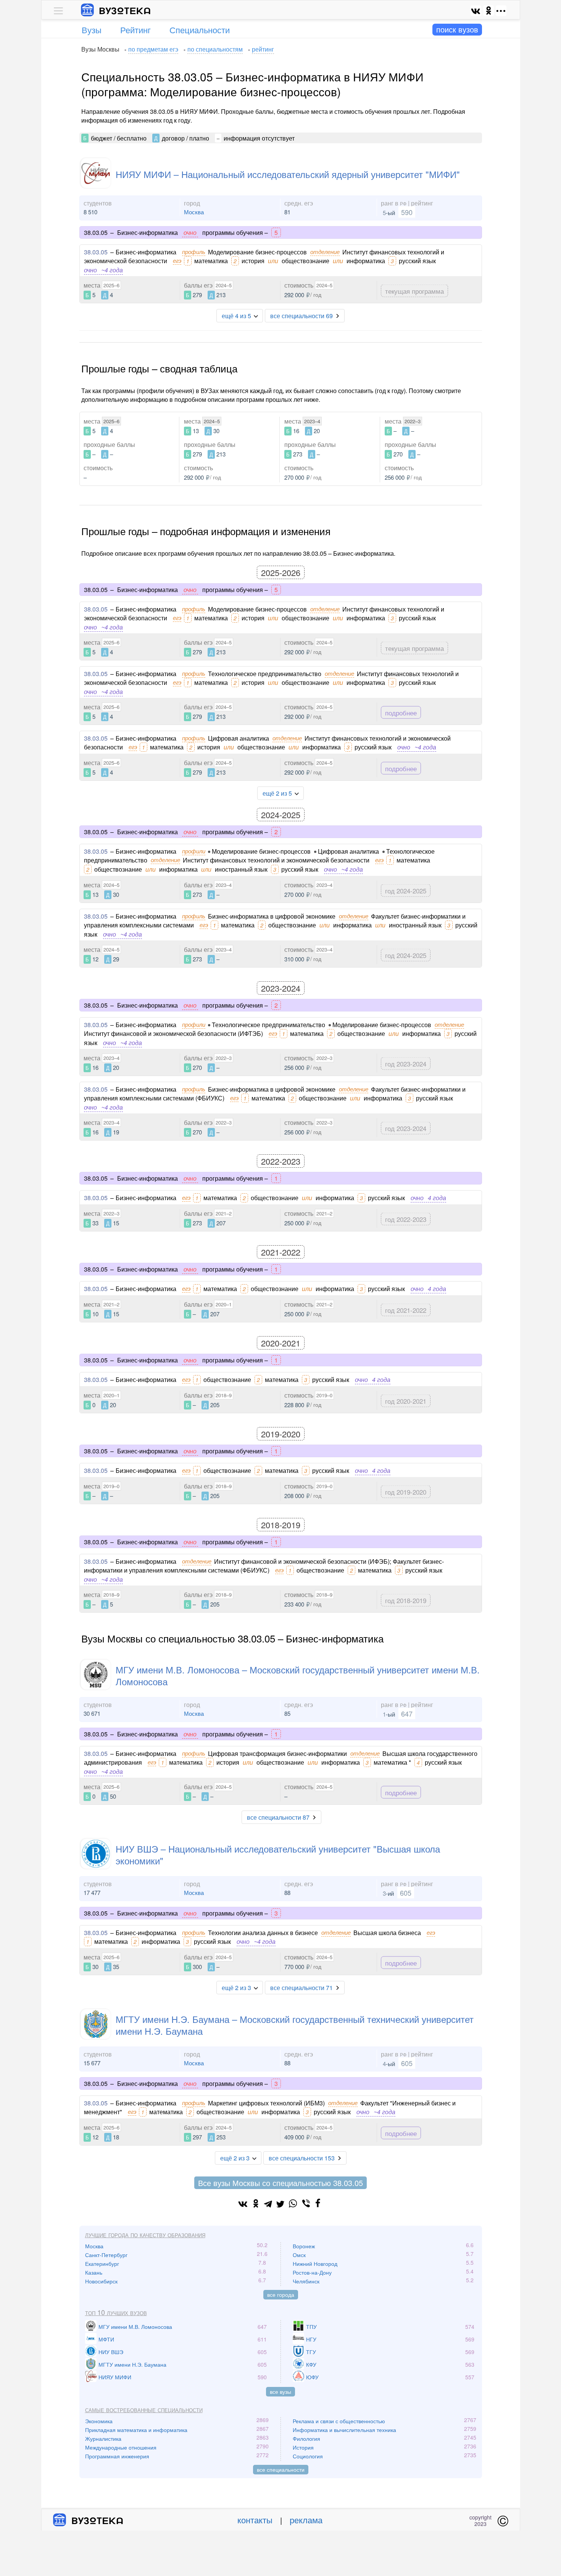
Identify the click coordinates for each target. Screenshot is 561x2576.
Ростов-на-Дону (312, 2272)
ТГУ (311, 2352)
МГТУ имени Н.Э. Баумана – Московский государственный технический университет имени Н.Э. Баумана (295, 2025)
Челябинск (306, 2281)
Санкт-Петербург (106, 2255)
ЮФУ (312, 2377)
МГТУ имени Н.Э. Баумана (132, 2364)
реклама (306, 2520)
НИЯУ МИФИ (115, 2377)
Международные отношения (121, 2447)
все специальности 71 (301, 1988)
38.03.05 (96, 252)
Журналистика (103, 2438)
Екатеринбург (102, 2264)
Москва (194, 212)
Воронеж (304, 2246)
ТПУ (311, 2327)
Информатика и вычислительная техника (344, 2430)
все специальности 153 (302, 2158)
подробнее (401, 713)
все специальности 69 (301, 316)
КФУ (311, 2364)
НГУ (311, 2339)
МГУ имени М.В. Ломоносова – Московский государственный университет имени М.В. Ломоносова (298, 1675)
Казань (94, 2272)
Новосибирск (101, 2281)
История (303, 2447)
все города (281, 2294)
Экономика (99, 2421)
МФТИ (106, 2339)
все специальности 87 (278, 1817)
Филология (306, 2438)
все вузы (280, 2392)
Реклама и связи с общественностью (339, 2421)
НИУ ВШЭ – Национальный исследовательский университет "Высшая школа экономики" (278, 1854)
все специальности (281, 2469)
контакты (255, 2520)
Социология (308, 2456)
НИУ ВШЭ (111, 2352)
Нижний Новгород (315, 2264)
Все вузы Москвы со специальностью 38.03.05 (280, 2183)
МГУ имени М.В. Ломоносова (135, 2327)
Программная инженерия (117, 2456)
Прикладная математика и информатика (136, 2430)
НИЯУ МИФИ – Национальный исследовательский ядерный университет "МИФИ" (288, 174)
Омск (299, 2255)
